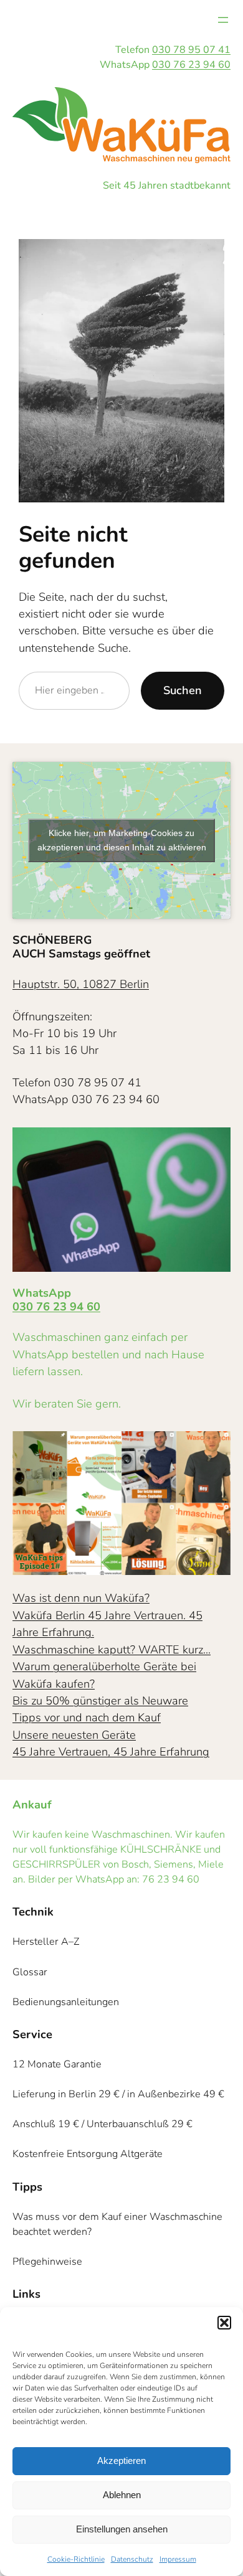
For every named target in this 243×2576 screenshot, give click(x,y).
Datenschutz (132, 2559)
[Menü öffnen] (223, 20)
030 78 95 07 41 (191, 50)
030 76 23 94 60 (191, 65)
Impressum (178, 2559)
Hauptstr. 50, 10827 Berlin (81, 984)
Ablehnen (122, 2495)
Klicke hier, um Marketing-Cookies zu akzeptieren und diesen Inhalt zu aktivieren (122, 840)
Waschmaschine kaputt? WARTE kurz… (112, 1650)
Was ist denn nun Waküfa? (81, 1598)
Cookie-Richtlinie (76, 2559)
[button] (224, 2323)
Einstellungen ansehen (122, 2529)
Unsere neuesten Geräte (74, 1735)
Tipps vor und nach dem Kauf (87, 1718)
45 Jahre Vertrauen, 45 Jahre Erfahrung (111, 1752)
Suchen (183, 690)
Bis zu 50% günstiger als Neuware (100, 1701)
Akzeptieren (121, 2461)
